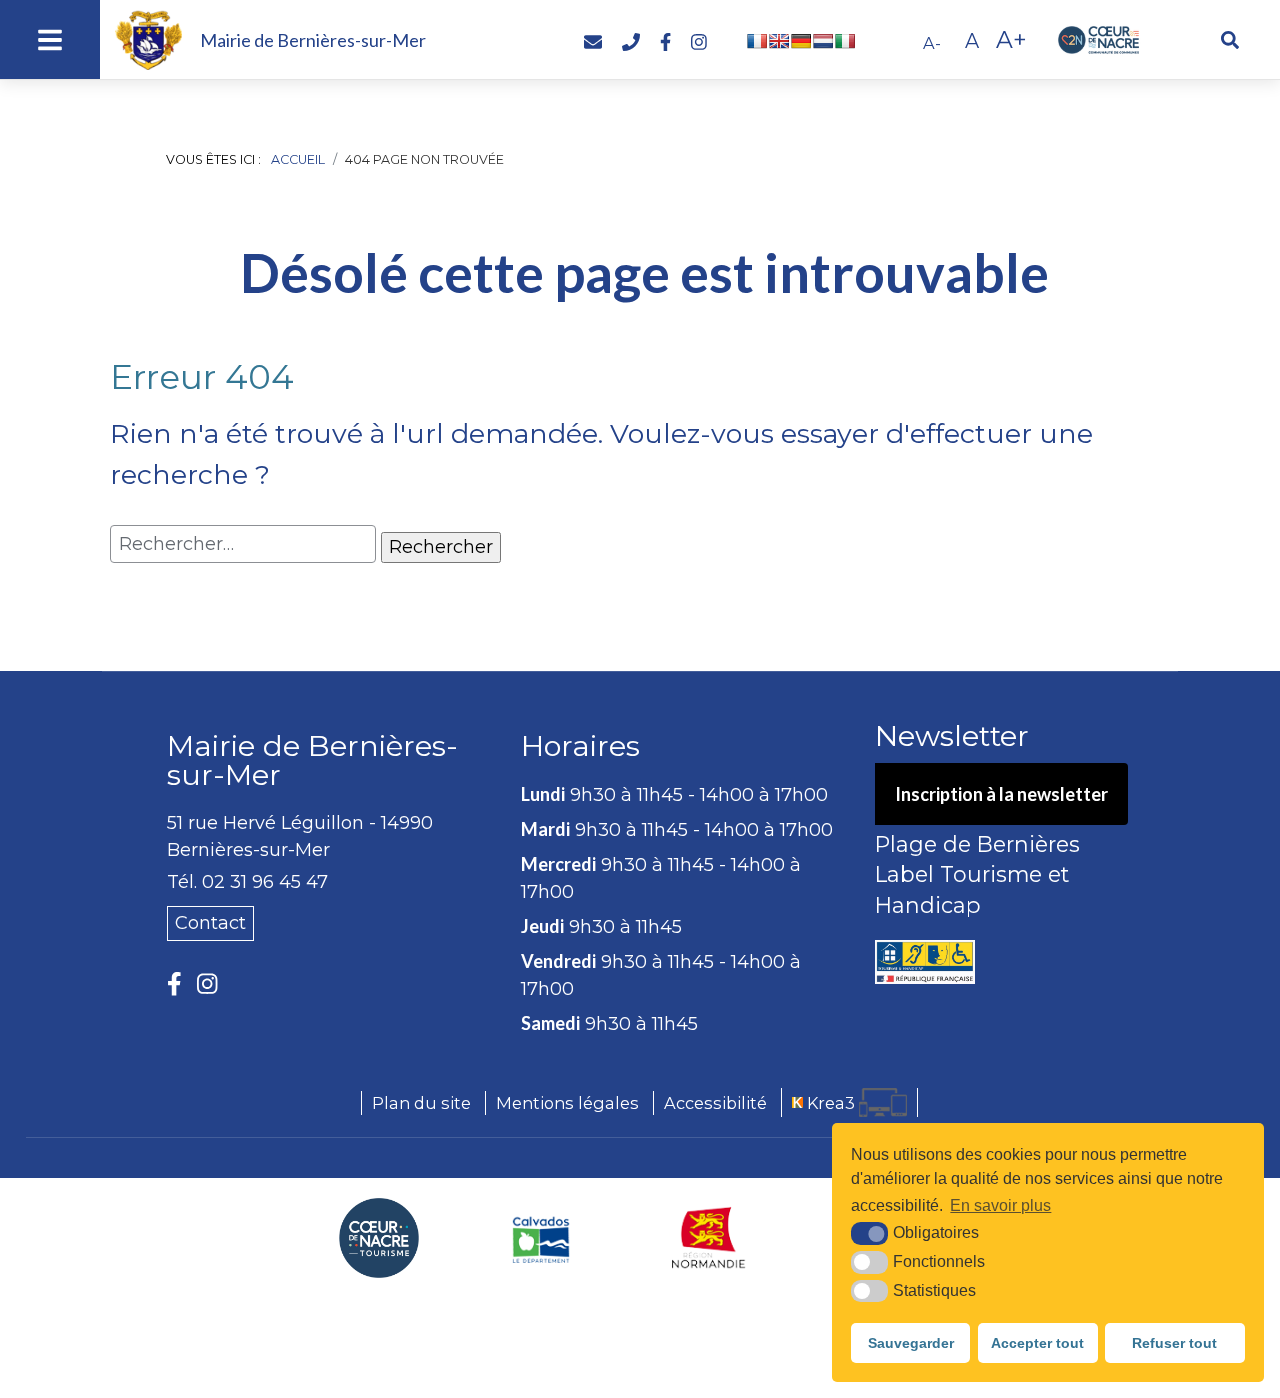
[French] (757, 41)
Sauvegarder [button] (911, 1343)
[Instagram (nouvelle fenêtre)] (207, 983)
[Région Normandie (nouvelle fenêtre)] (709, 1238)
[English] (779, 41)
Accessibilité (715, 1103)
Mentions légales (567, 1103)
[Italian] (845, 41)
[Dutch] (823, 41)
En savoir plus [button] (1000, 1205)
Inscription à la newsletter (1001, 794)
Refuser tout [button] (1174, 1343)
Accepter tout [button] (1037, 1343)
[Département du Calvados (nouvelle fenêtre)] (541, 1238)
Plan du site (421, 1103)
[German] (801, 41)
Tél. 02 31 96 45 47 (247, 882)
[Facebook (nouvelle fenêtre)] (174, 983)
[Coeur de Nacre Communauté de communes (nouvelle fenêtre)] (379, 1238)
